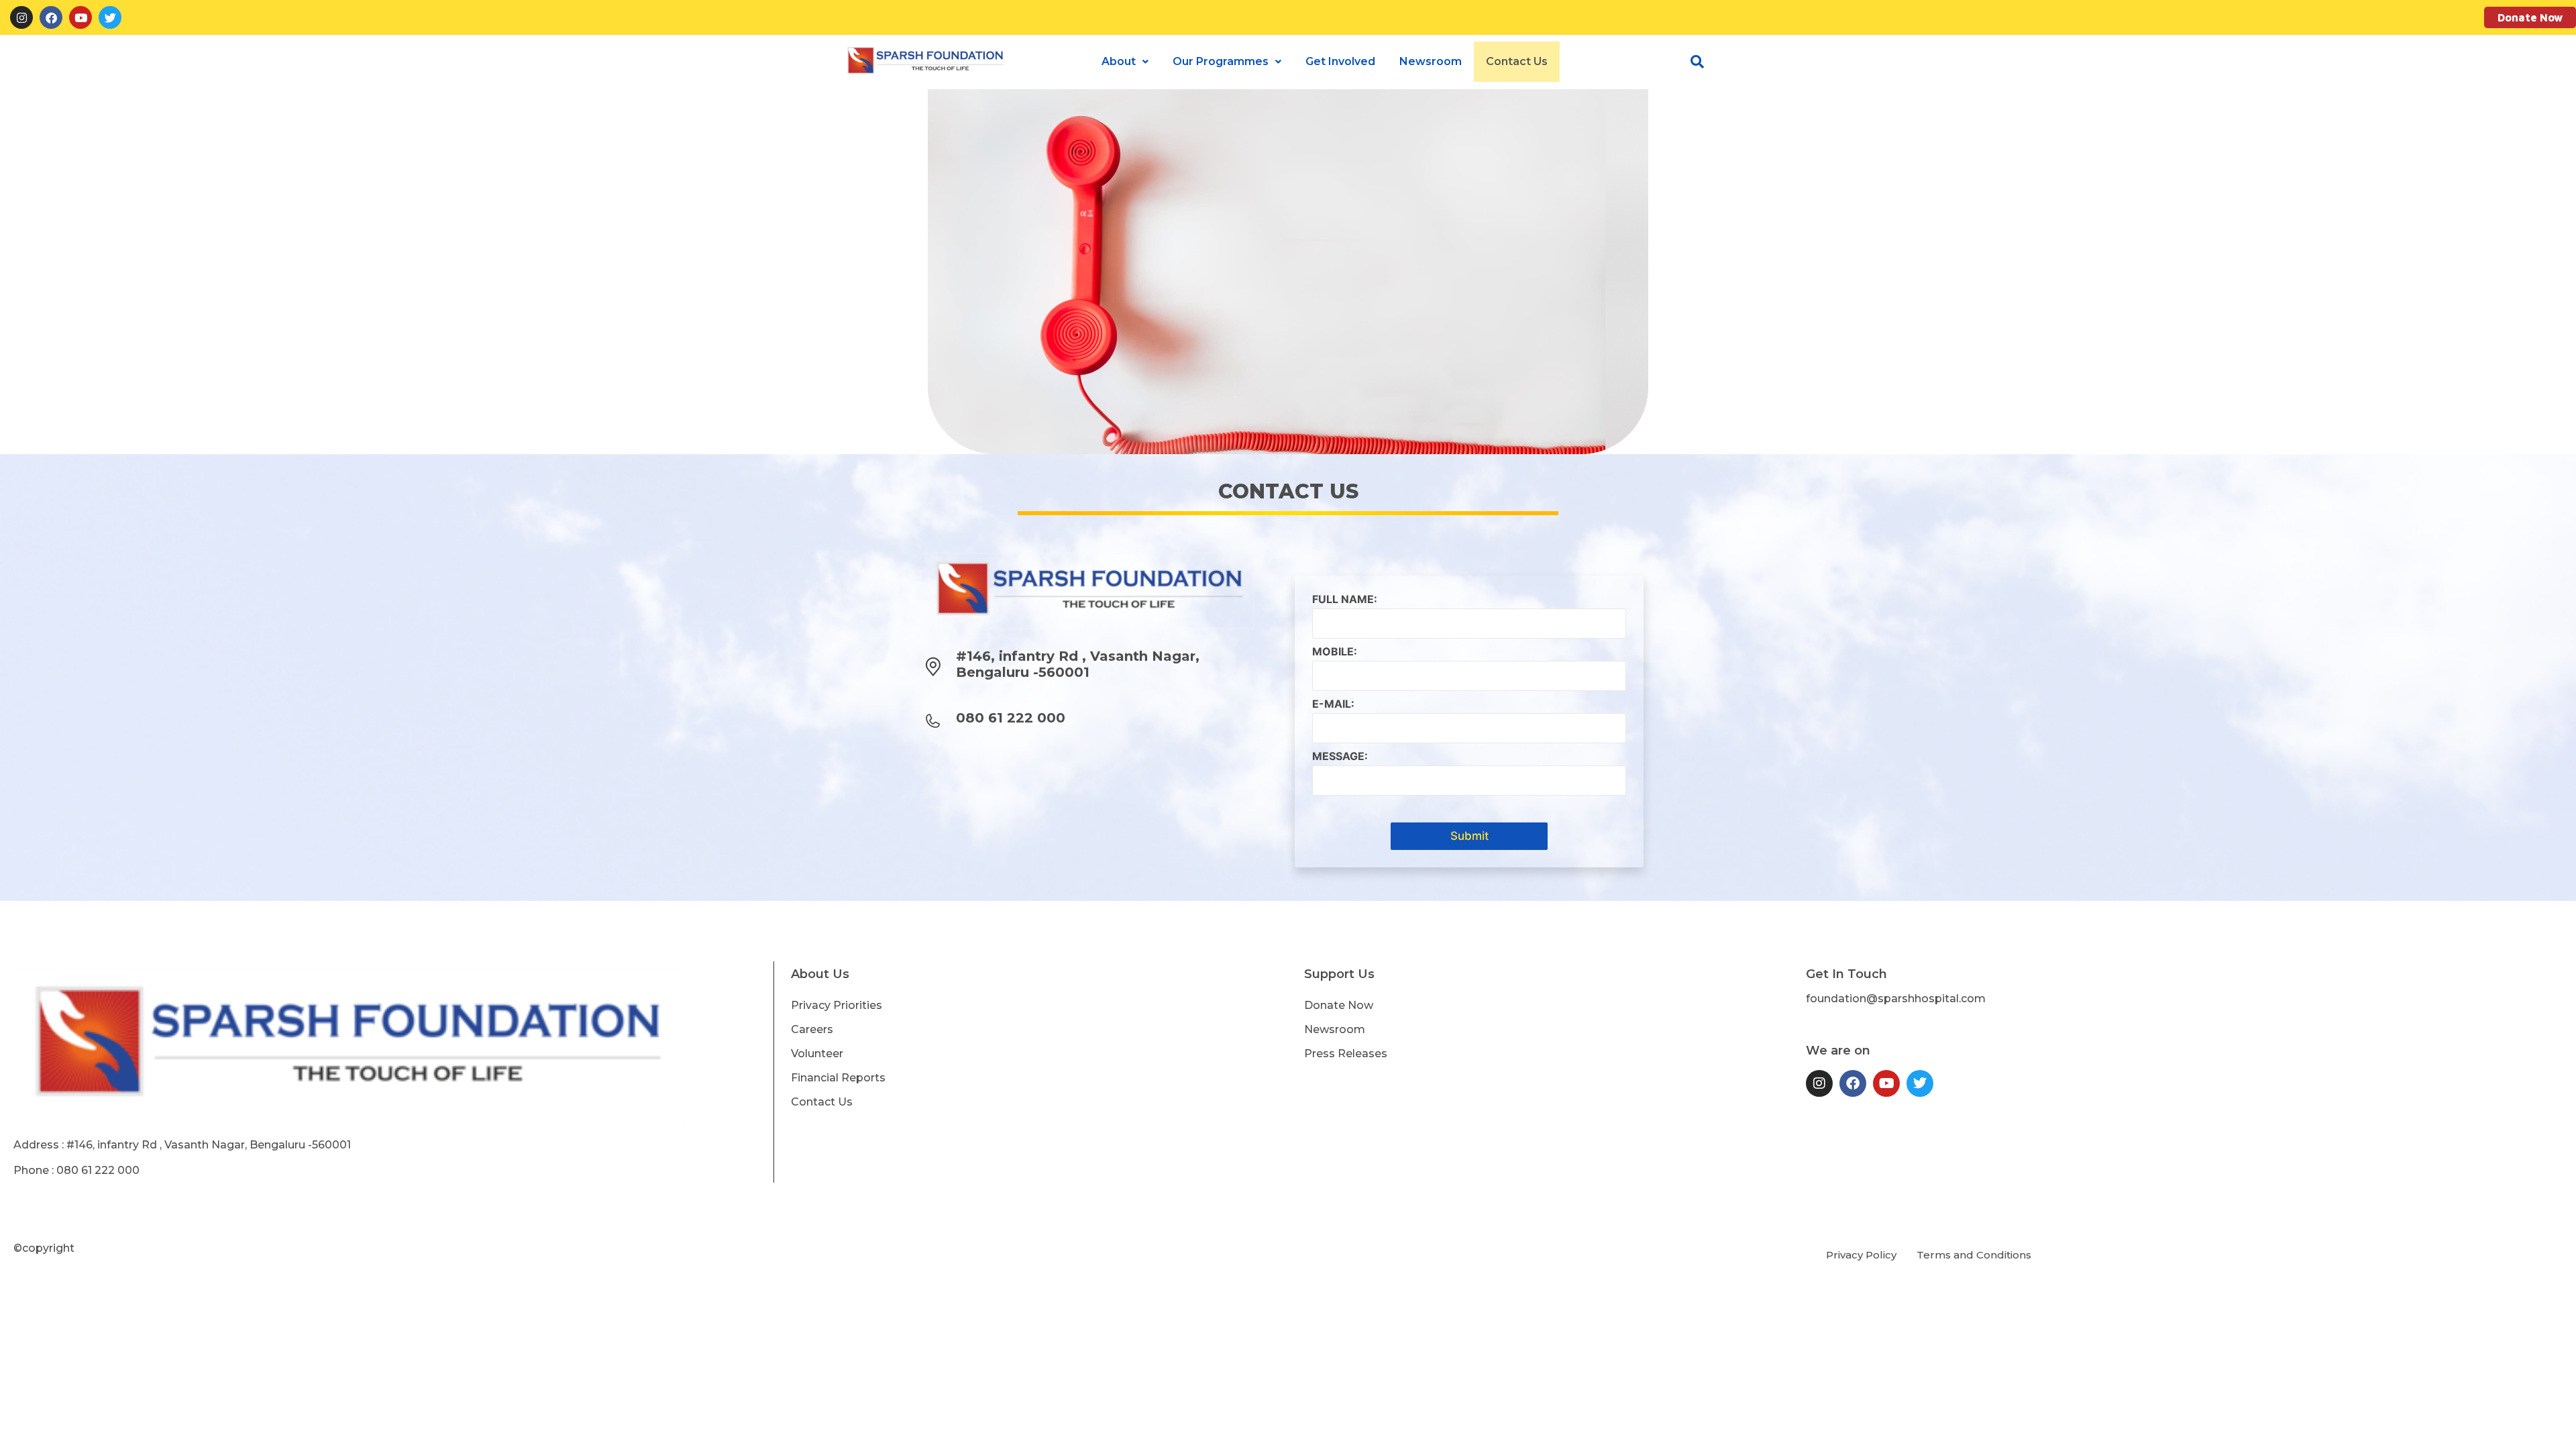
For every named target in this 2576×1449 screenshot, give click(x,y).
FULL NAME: (1345, 599)
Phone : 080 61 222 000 (76, 1170)
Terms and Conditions (1974, 1255)
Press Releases (1346, 1054)
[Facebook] (51, 17)
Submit (1469, 836)
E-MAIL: (1333, 704)
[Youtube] (80, 17)
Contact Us (1517, 61)
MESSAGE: (1340, 756)
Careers (812, 1029)
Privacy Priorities (837, 1005)
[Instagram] (21, 17)
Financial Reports (838, 1078)
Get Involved (1340, 61)
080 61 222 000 (1011, 718)
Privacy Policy (1861, 1255)
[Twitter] (110, 17)
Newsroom (1431, 61)
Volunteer (817, 1054)
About (1119, 61)
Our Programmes (1221, 61)
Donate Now (2530, 17)
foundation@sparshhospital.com (1896, 999)
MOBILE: (1335, 652)
